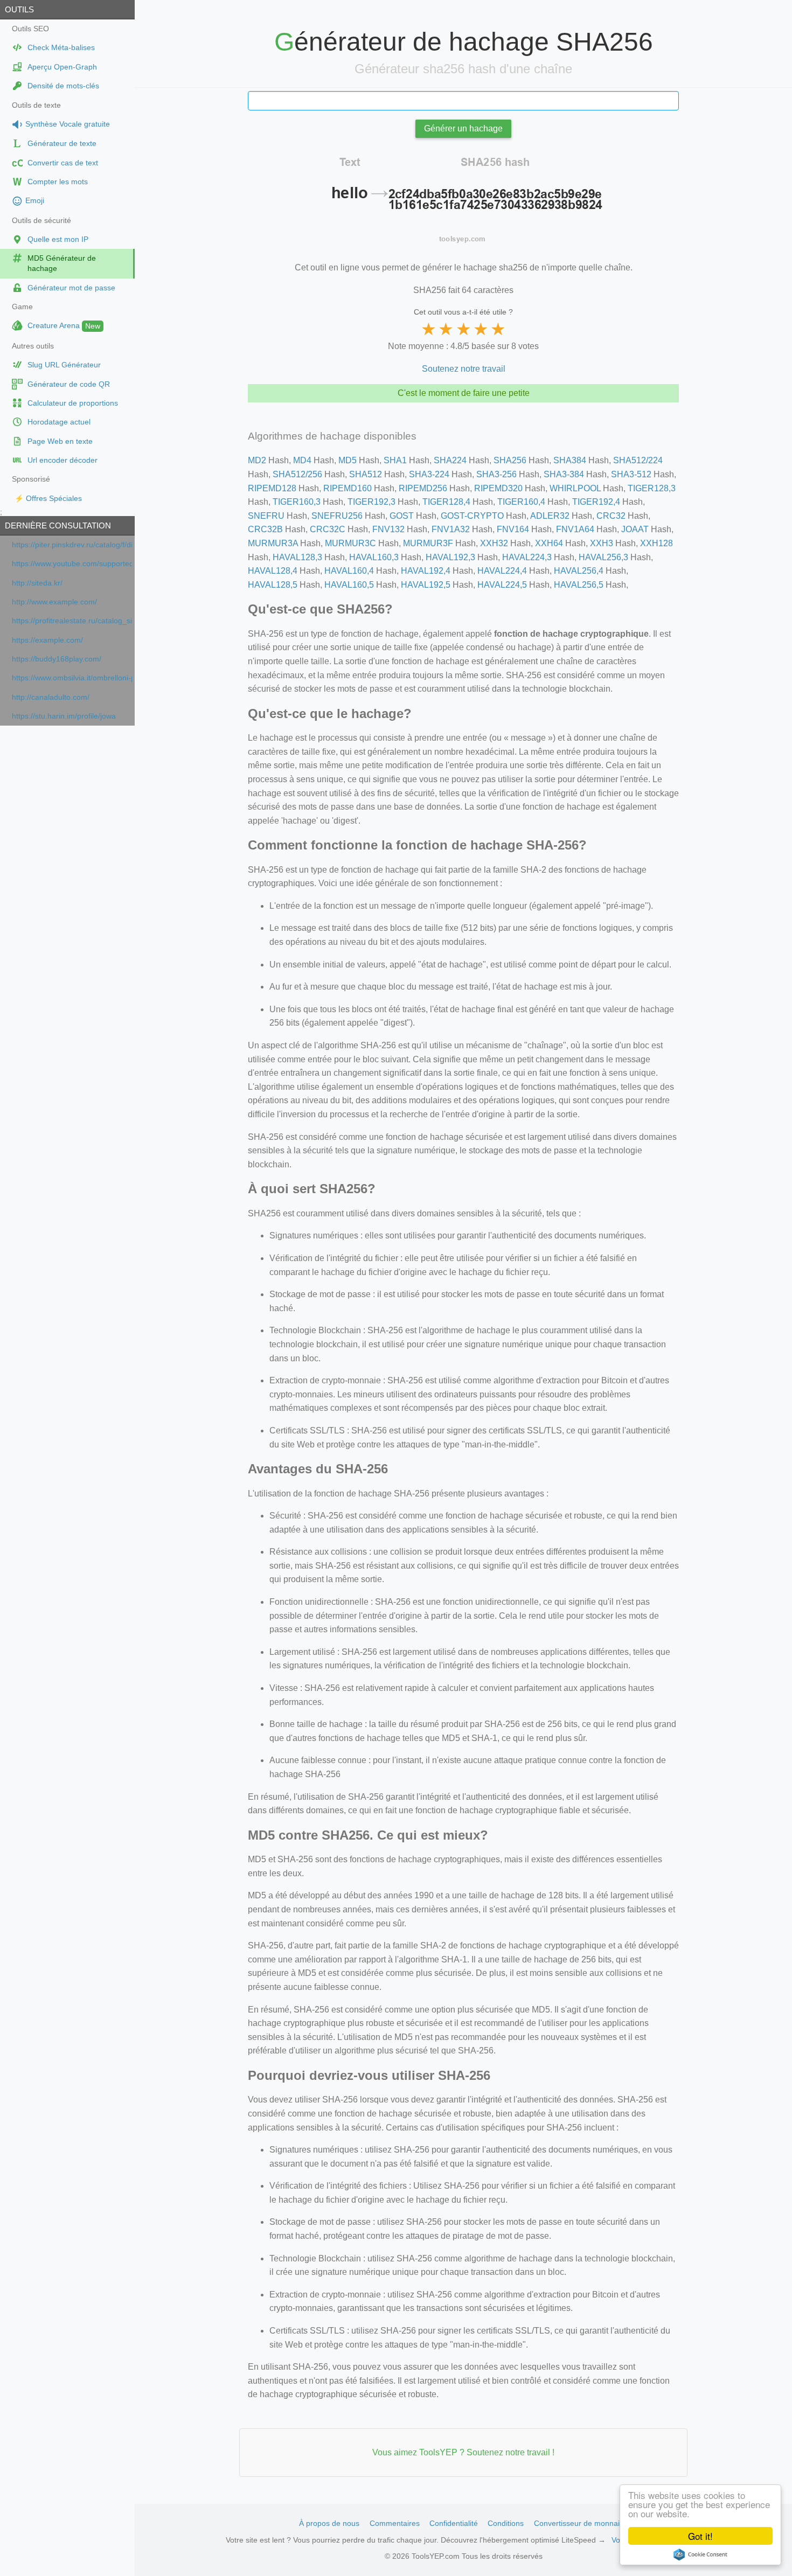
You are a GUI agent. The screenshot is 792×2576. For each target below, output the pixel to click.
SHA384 (570, 460)
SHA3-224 (429, 474)
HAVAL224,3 (527, 557)
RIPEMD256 (423, 488)
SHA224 (450, 460)
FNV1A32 (451, 529)
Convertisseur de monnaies (581, 2523)
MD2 (257, 460)
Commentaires (395, 2523)
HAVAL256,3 (603, 557)
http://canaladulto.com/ (51, 697)
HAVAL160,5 (349, 585)
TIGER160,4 (521, 502)
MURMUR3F (428, 543)
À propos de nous (329, 2523)
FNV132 (388, 529)
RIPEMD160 (348, 488)
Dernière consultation (58, 525)
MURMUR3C (350, 543)
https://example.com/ (47, 640)
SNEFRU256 (337, 516)
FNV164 (513, 529)
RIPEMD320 (498, 488)
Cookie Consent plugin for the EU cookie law (700, 2554)
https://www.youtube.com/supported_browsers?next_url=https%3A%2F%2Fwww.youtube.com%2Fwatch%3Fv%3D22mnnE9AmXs (72, 564)
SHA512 (366, 474)
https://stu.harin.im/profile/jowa (64, 716)
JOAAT (635, 529)
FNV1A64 (575, 529)
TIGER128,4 (446, 502)
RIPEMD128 (272, 488)
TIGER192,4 (596, 502)
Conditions (506, 2523)
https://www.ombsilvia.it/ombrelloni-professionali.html (72, 678)
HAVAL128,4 (273, 571)
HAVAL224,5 (502, 585)
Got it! (700, 2536)
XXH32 (494, 543)
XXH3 (602, 543)
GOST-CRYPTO (472, 516)
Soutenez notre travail (464, 369)
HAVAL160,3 (374, 557)
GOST (402, 516)
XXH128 (656, 543)
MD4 (302, 460)
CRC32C (328, 529)
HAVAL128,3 (297, 557)
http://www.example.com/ (54, 602)
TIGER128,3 (652, 488)
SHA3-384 (564, 474)
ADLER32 (550, 516)
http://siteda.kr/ (37, 583)
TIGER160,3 (297, 502)
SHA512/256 (297, 474)
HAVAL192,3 (450, 557)
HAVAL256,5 (579, 585)
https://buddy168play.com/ (57, 659)
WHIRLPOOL (575, 488)
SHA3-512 (631, 474)
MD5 (348, 460)
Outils (19, 9)
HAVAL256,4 (579, 571)
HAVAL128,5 (273, 585)
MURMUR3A (273, 543)
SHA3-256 (496, 474)
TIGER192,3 (371, 502)
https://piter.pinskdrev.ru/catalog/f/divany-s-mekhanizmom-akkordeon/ (72, 545)
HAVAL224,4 (502, 571)
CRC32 (611, 516)
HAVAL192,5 (426, 585)
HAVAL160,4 (349, 571)
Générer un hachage (463, 128)
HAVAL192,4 (426, 571)
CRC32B (265, 529)
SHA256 (510, 460)
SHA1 (395, 460)
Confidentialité (454, 2523)
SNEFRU (266, 516)
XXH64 (549, 543)
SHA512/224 (638, 460)
